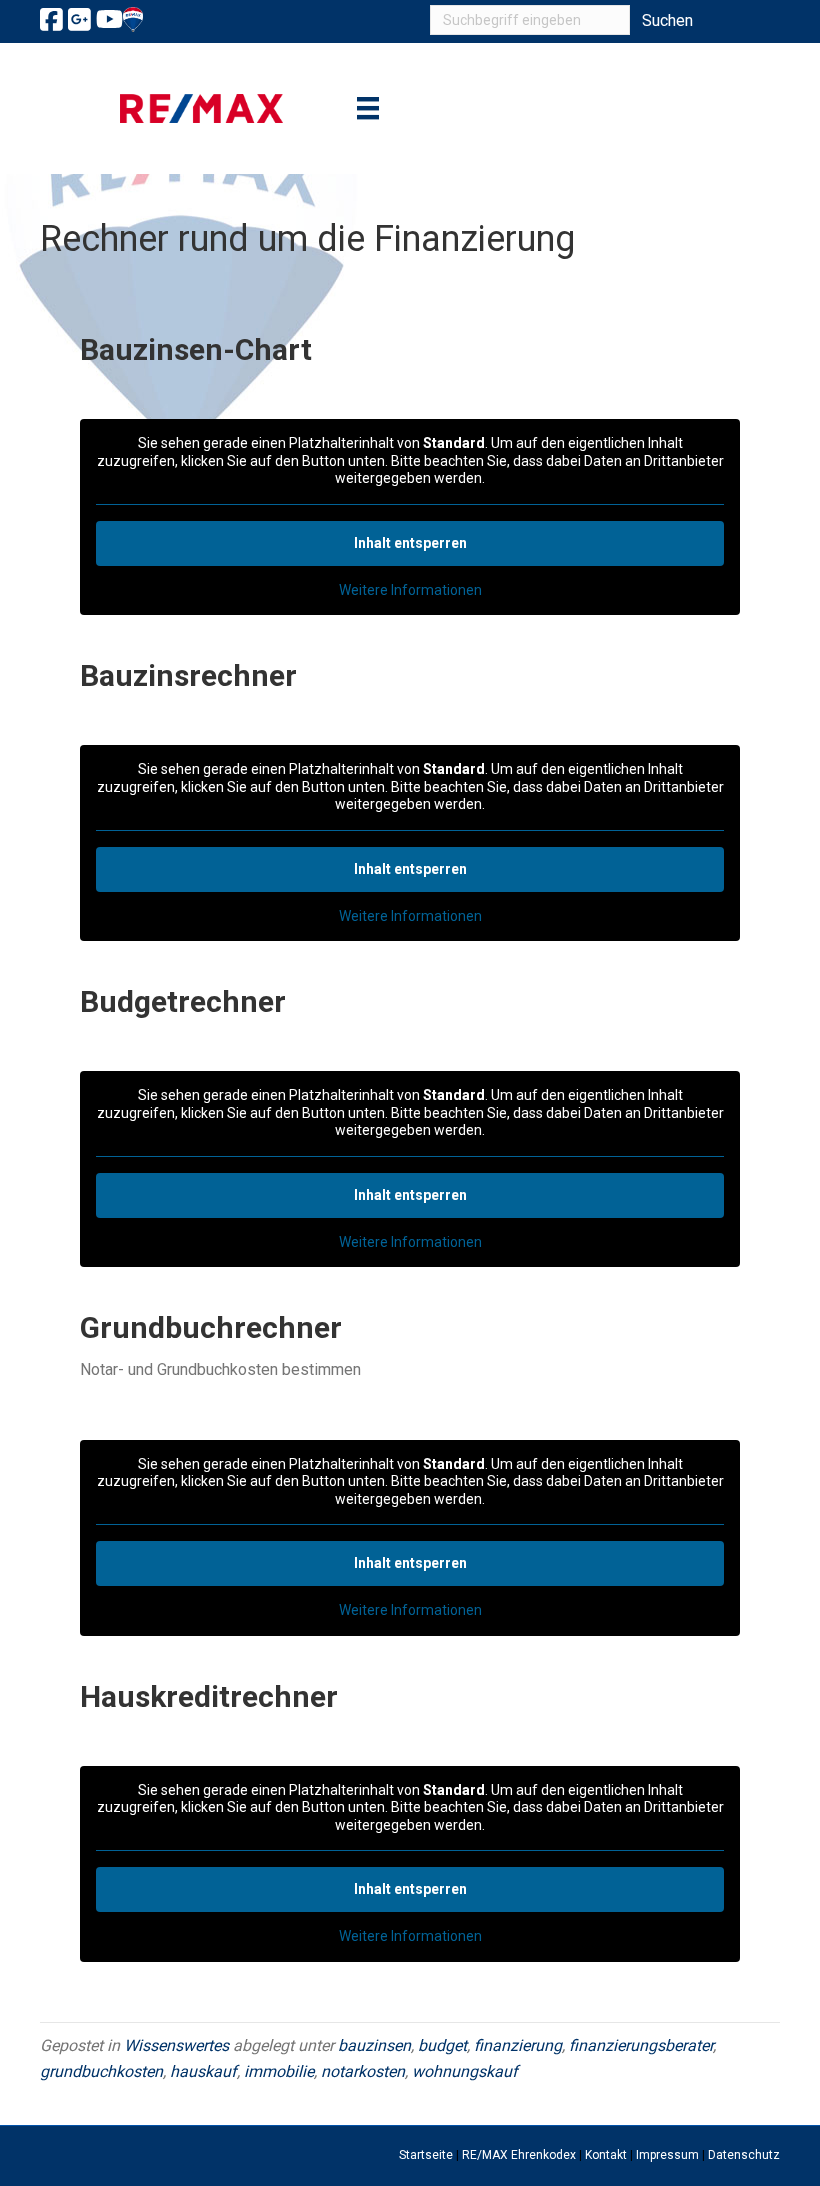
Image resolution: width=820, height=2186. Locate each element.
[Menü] (368, 108)
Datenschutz (744, 2155)
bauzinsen (374, 2045)
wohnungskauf (465, 2071)
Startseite (426, 2155)
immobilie (279, 2071)
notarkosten (363, 2071)
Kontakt (606, 2155)
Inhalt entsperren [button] (410, 543)
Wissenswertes (176, 2045)
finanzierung (518, 2045)
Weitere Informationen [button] (410, 590)
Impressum (667, 2155)
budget (442, 2045)
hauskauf (203, 2071)
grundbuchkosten (101, 2071)
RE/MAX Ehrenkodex (519, 2155)
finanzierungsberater (641, 2045)
